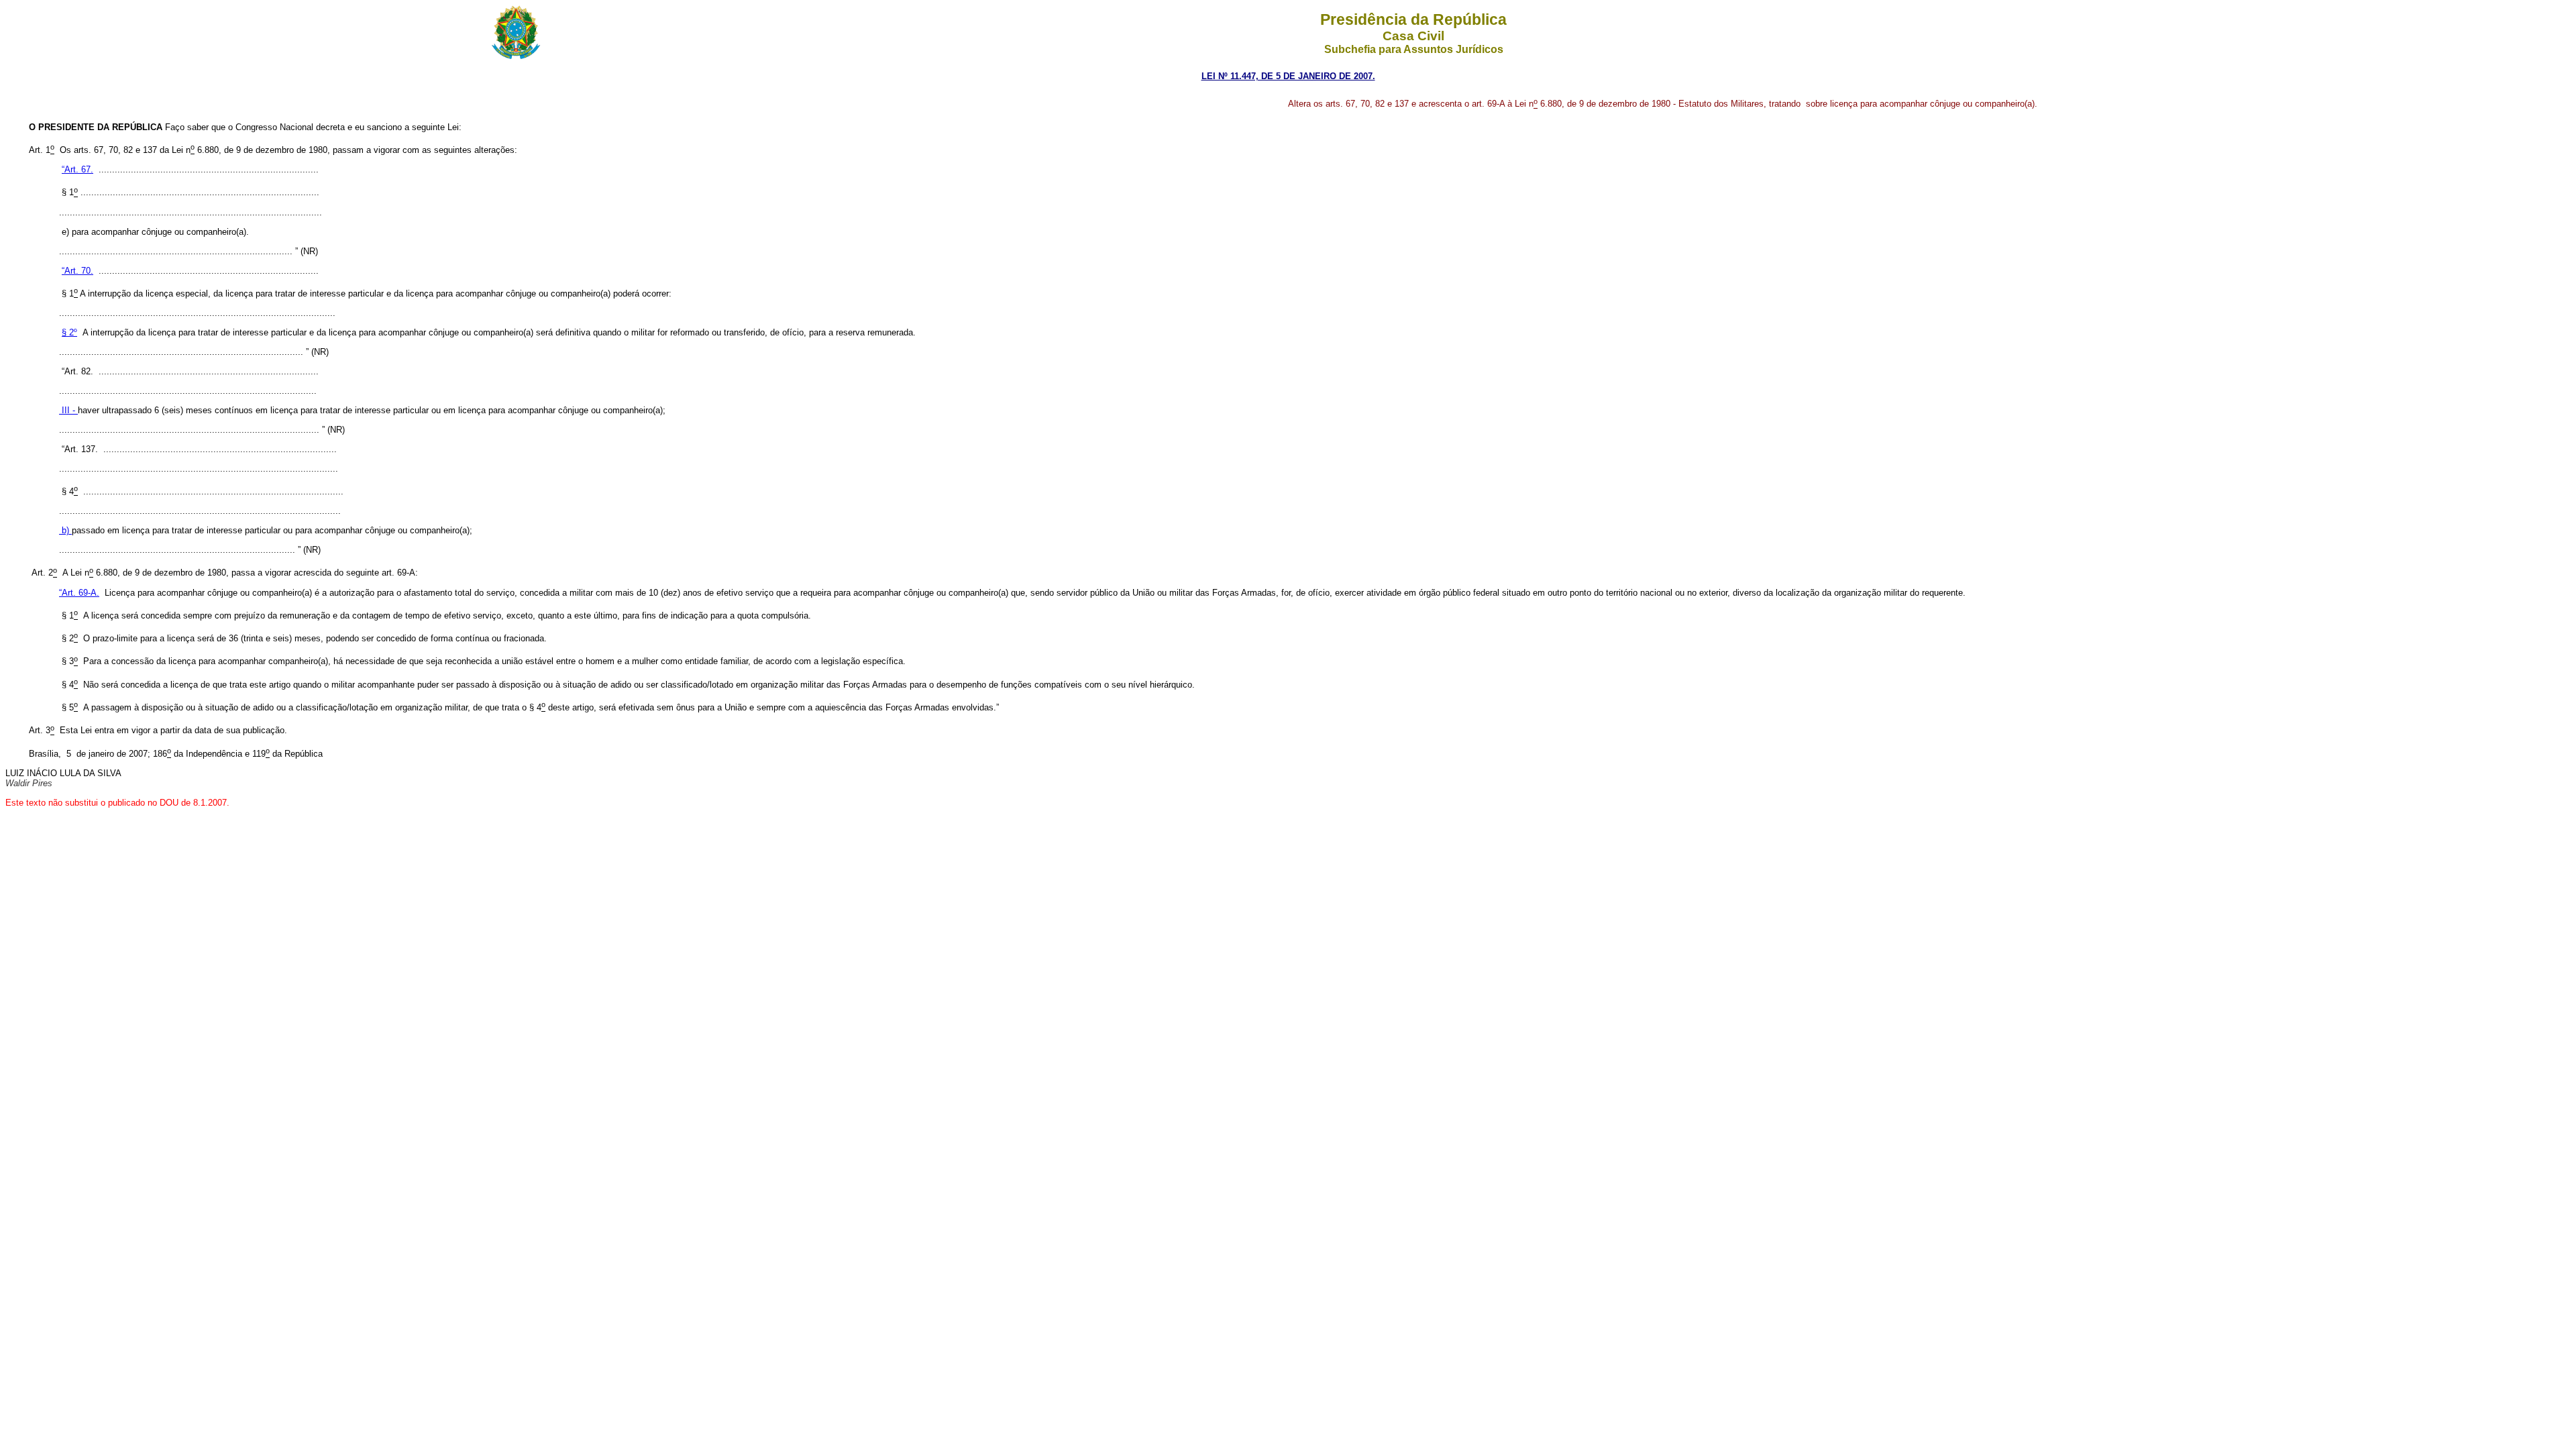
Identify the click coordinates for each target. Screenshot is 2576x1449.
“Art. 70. (77, 271)
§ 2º (69, 332)
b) (65, 530)
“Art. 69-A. (79, 593)
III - (68, 410)
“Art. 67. (77, 169)
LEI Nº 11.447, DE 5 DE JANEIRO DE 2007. (1288, 76)
